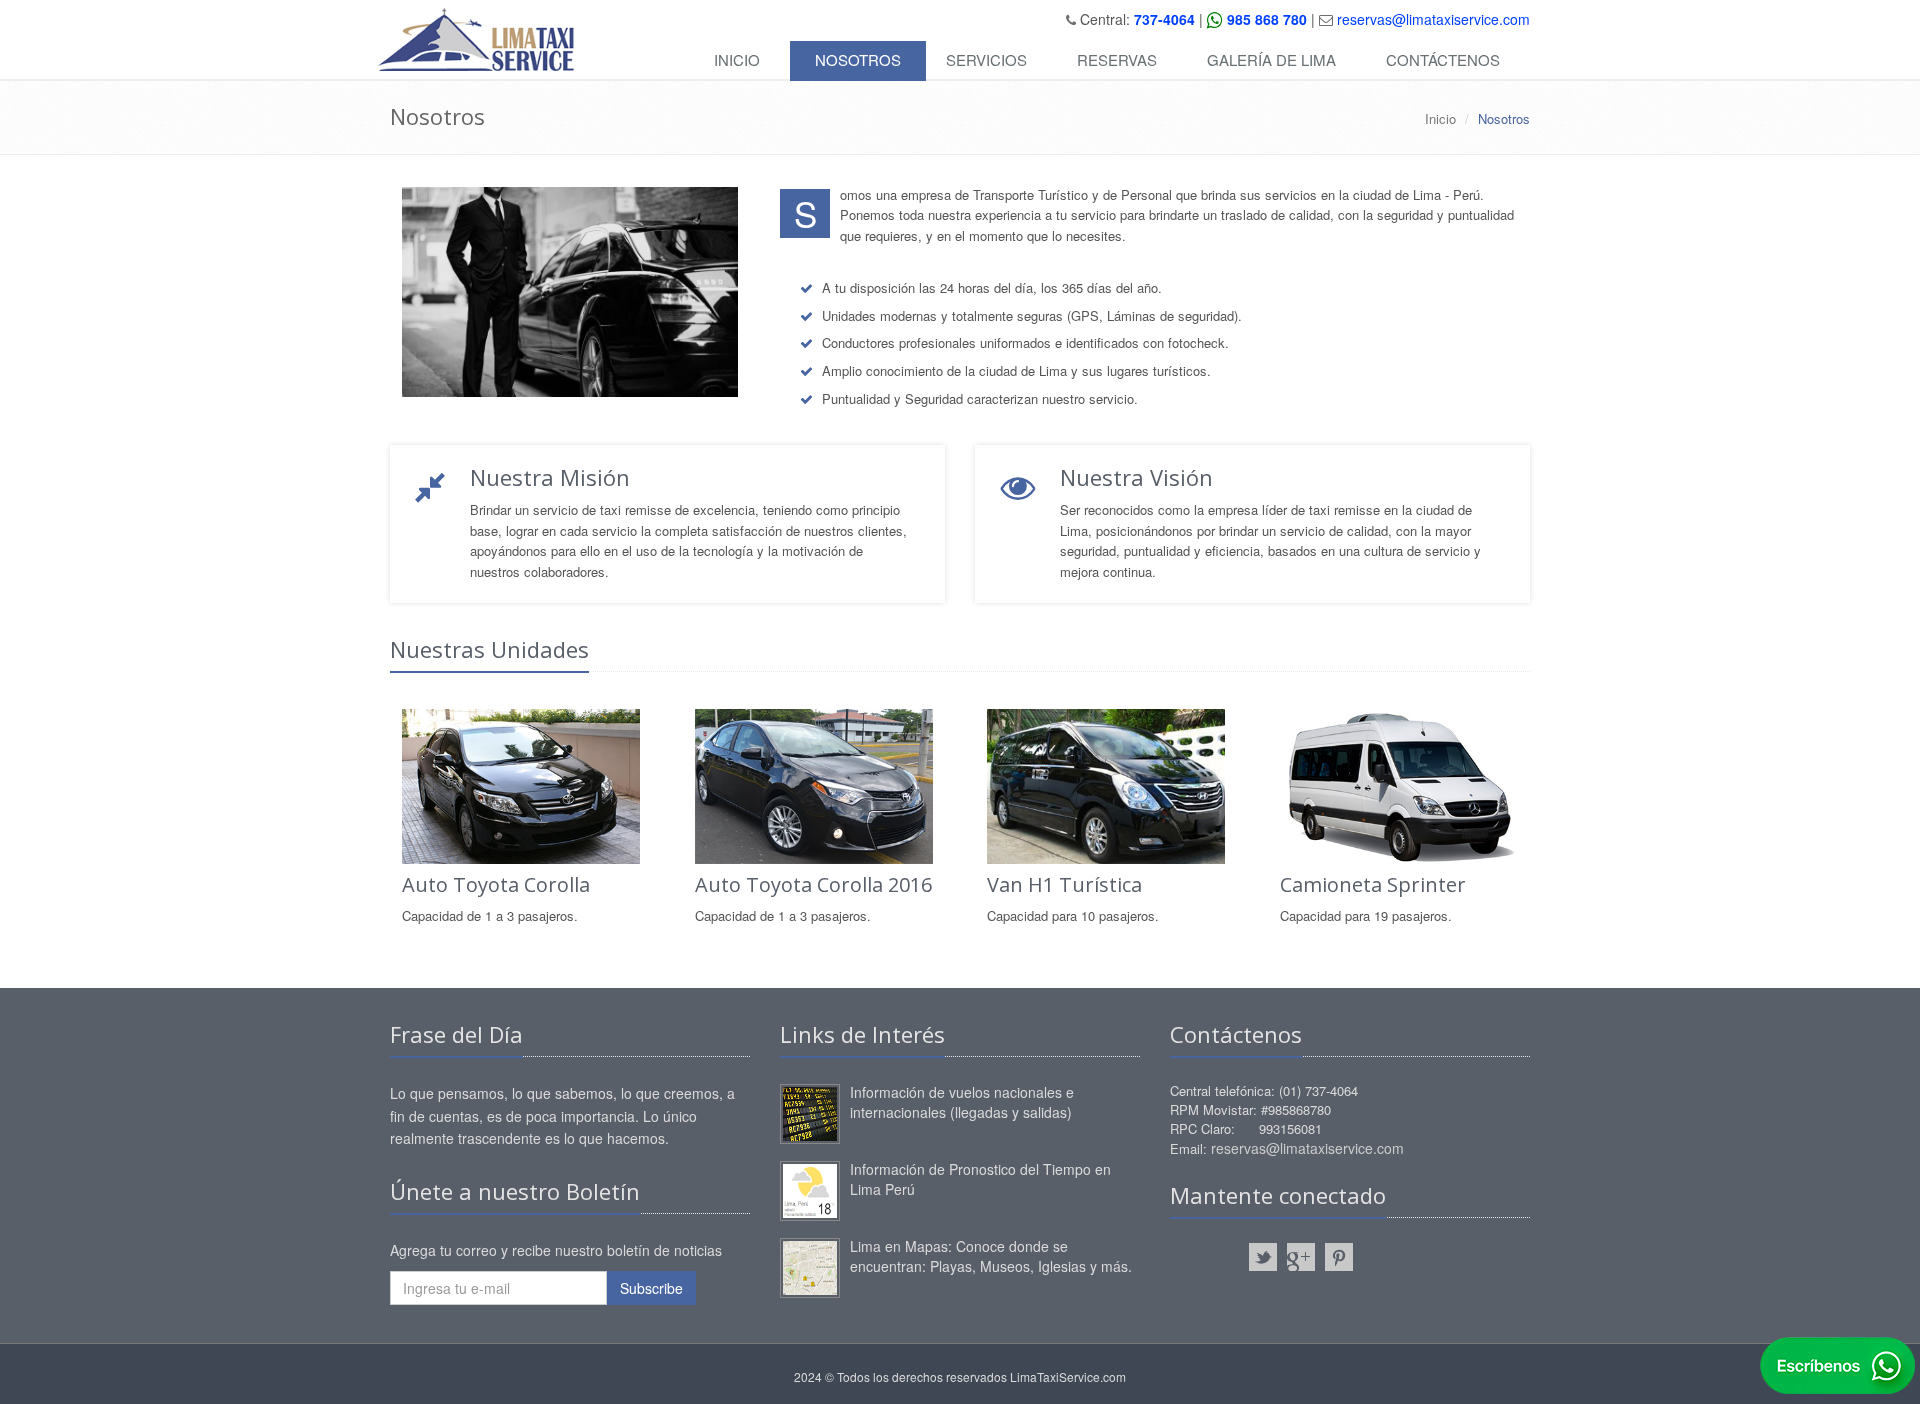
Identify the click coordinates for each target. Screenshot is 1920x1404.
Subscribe (651, 1288)
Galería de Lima (1271, 59)
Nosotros (858, 59)
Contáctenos (1443, 59)
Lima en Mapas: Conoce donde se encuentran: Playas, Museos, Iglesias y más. (991, 1256)
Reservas (1117, 59)
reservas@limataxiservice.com (1433, 19)
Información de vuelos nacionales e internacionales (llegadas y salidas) (962, 1102)
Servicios (986, 59)
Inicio (737, 59)
